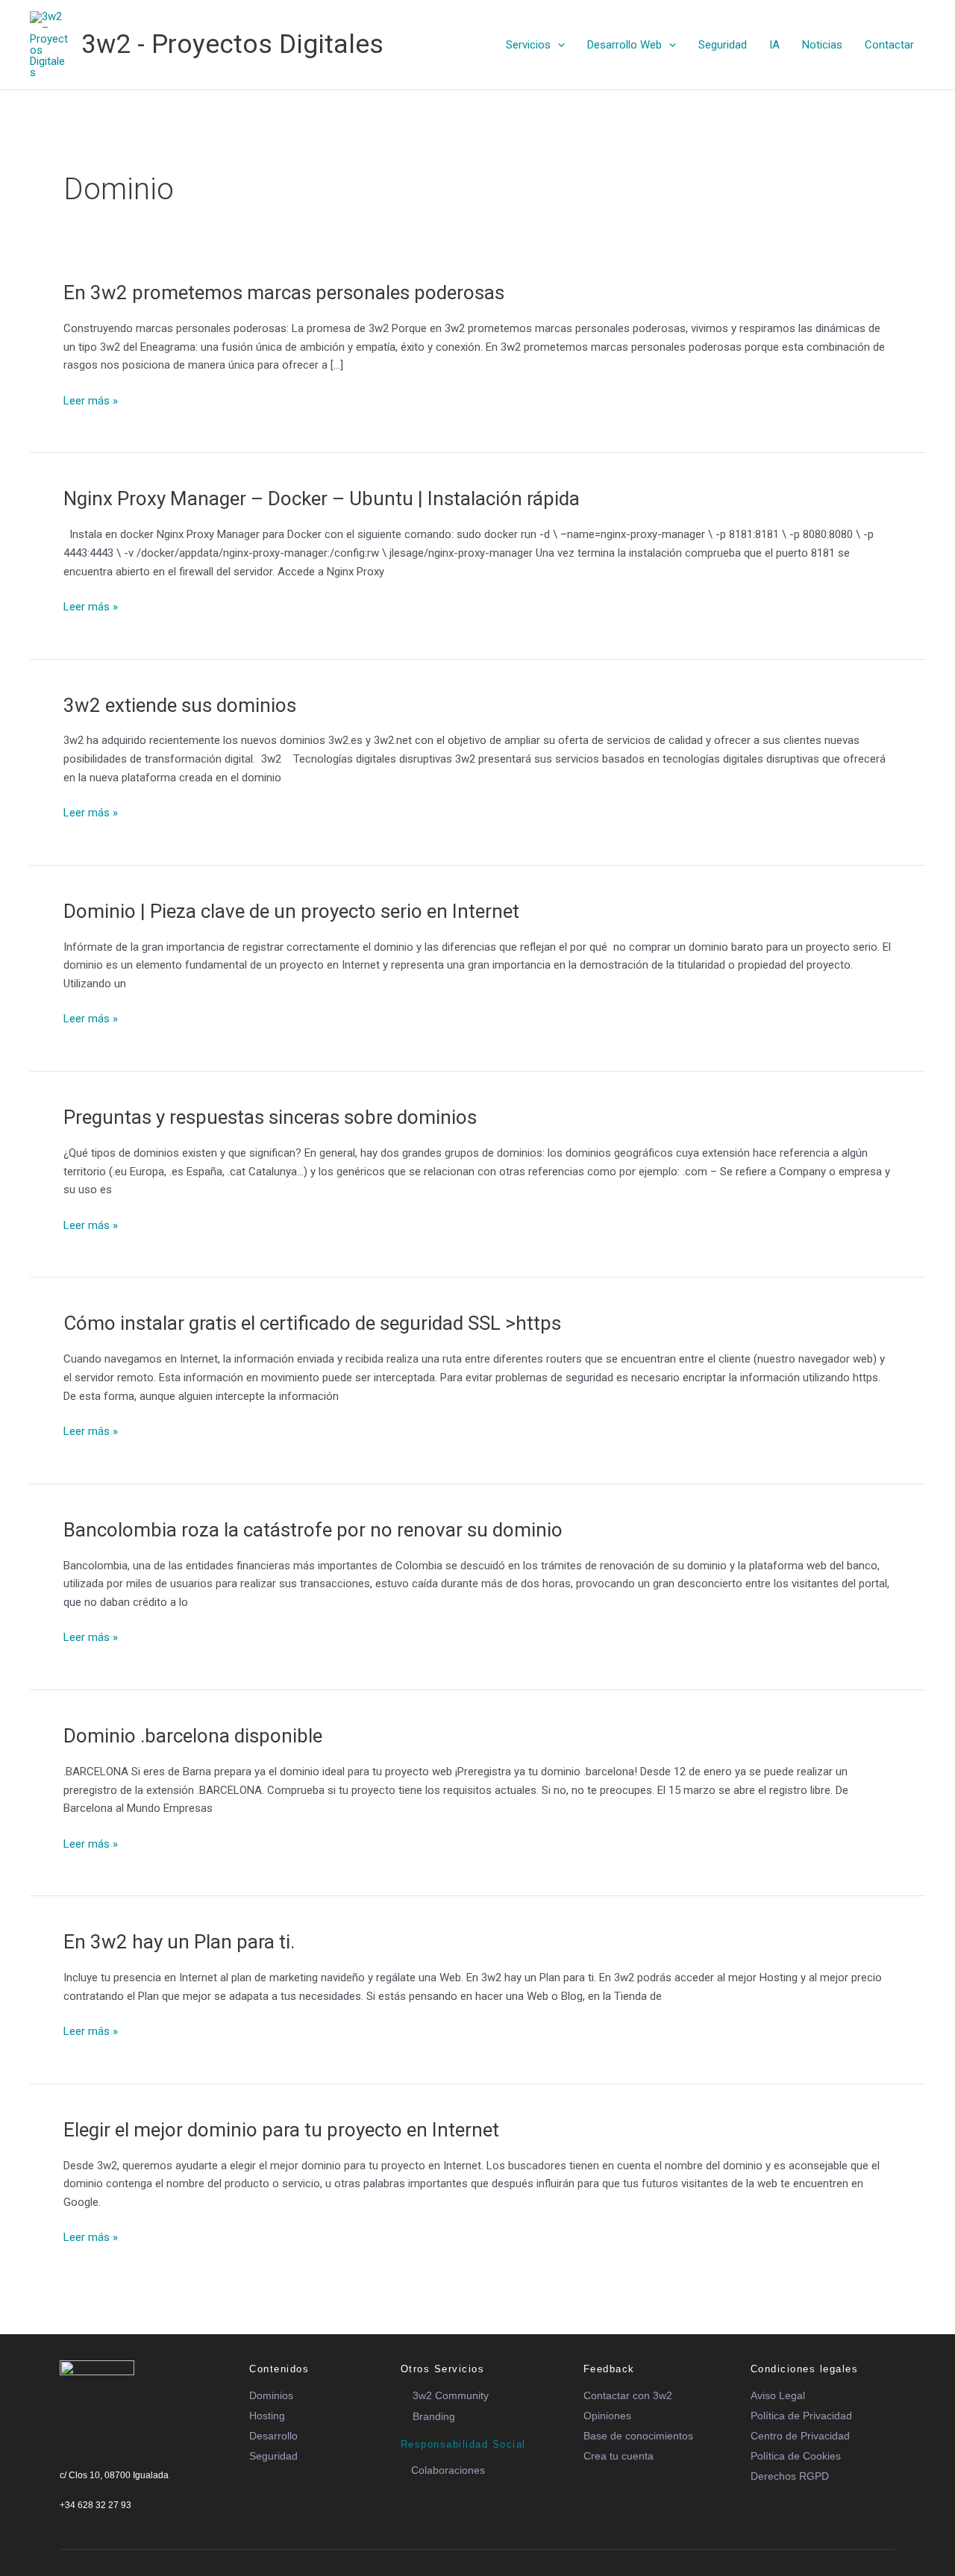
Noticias (822, 45)
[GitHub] (166, 2522)
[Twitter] (90, 2522)
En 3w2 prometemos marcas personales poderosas (284, 293)
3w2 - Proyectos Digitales (232, 44)
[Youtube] (116, 2522)
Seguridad (723, 45)
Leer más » (91, 400)
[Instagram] (141, 2522)
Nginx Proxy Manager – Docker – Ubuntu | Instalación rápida (322, 498)
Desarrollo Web (624, 45)
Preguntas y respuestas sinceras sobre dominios (270, 1117)
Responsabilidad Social (463, 2444)
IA (774, 45)
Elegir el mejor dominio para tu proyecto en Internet (281, 2130)
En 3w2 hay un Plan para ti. (179, 1942)
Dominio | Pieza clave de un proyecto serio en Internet (291, 911)
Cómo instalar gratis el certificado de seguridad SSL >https (312, 1323)
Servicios (528, 45)
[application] (558, 45)
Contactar (889, 45)
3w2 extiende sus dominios (180, 705)
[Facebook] (65, 2522)
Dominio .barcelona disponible (193, 1736)
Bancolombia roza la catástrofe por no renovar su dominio (313, 1530)
